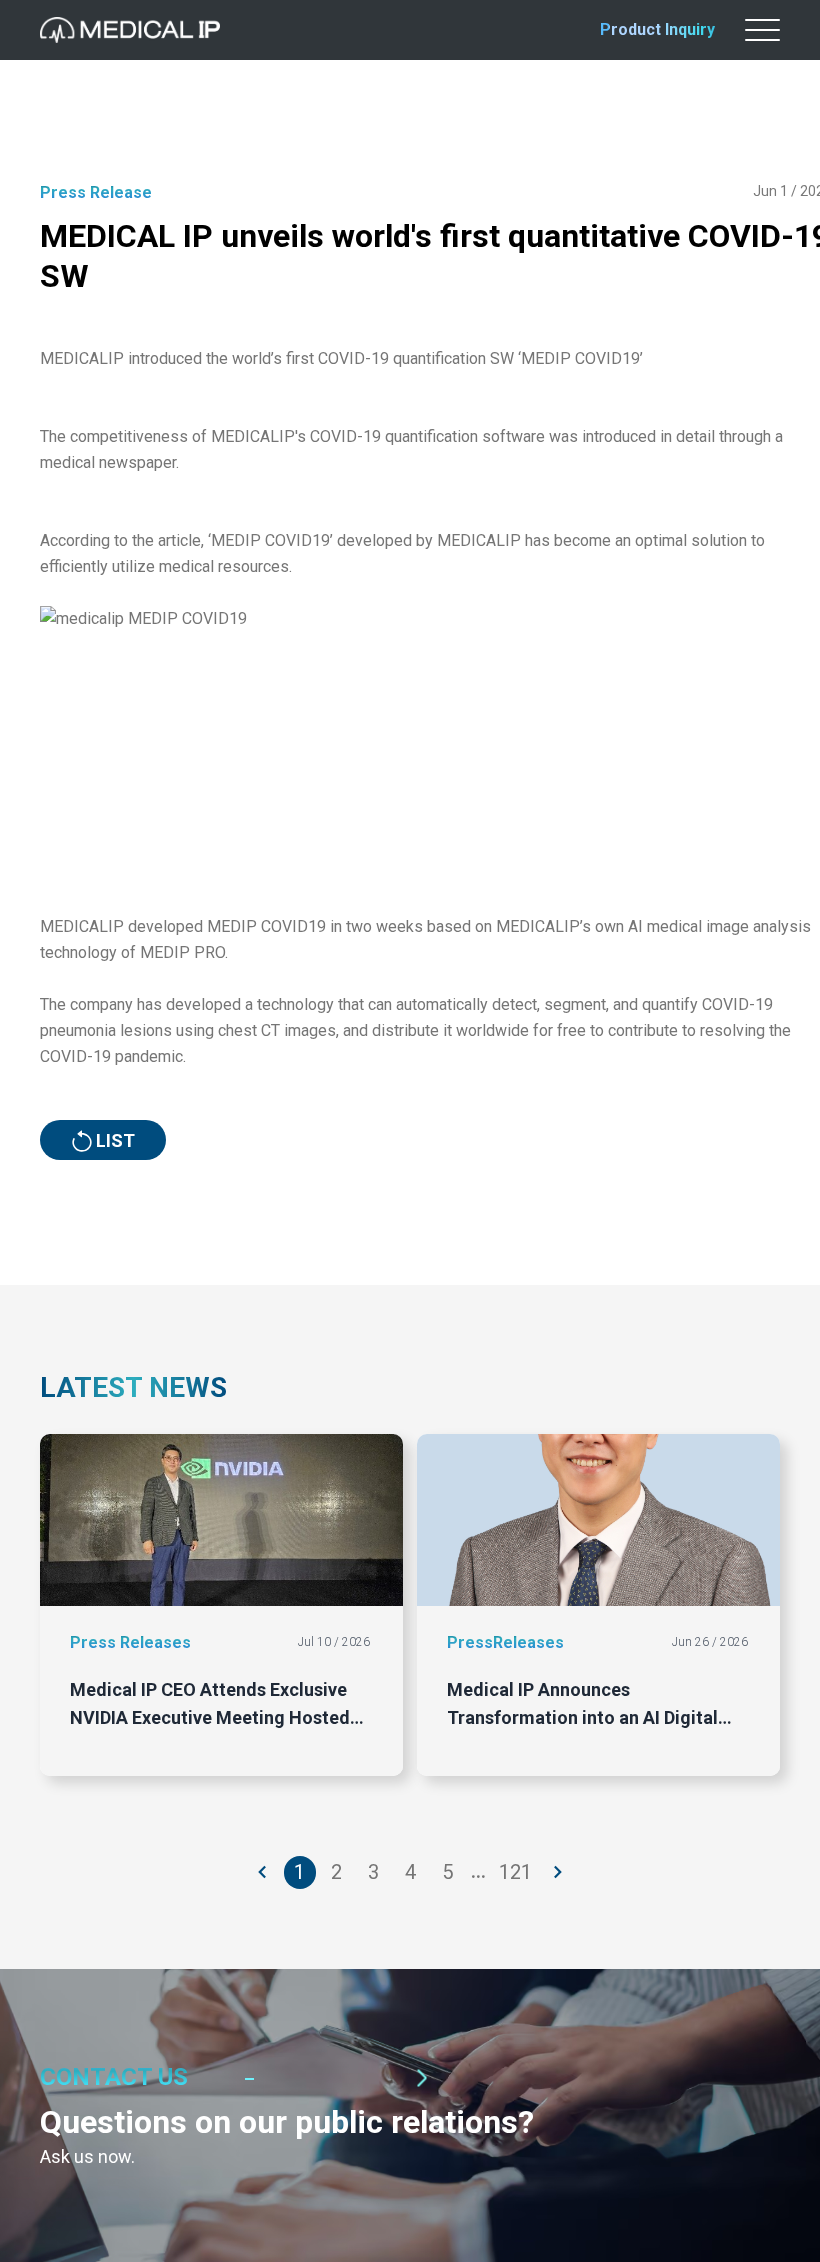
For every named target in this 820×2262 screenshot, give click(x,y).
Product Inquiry (657, 29)
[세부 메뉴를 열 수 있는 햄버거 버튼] (762, 30)
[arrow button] (263, 1872)
